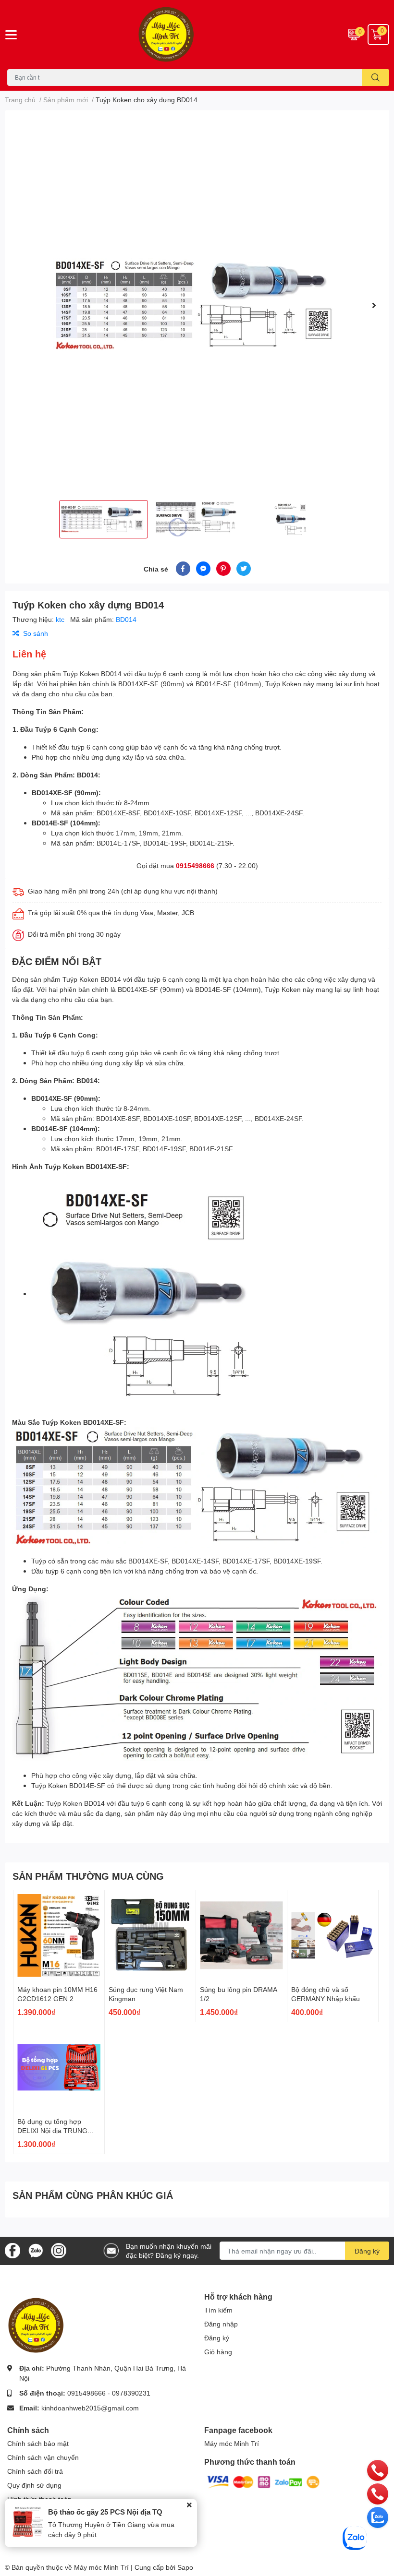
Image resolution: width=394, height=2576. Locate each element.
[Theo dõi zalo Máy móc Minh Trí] (36, 2250)
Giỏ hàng (218, 2352)
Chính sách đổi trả (35, 2471)
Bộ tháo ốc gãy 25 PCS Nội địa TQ (105, 2512)
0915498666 (195, 865)
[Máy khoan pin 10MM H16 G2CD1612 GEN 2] (59, 1936)
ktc (61, 619)
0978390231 (131, 2393)
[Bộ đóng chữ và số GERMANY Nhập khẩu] (333, 1936)
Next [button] (374, 305)
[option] (197, 305)
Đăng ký (367, 2251)
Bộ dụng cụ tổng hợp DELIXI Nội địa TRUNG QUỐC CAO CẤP (52, 2131)
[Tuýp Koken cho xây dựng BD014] (197, 305)
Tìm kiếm (218, 2310)
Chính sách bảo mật (38, 2443)
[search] (376, 78)
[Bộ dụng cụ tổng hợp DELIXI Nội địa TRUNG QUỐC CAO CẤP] (59, 2068)
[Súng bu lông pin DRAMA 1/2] (241, 1936)
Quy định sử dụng (34, 2485)
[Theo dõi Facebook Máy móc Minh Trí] (12, 2250)
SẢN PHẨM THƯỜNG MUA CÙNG (88, 1876)
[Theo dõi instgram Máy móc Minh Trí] (59, 2250)
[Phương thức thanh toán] (263, 2481)
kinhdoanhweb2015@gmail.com (90, 2408)
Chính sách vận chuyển (43, 2457)
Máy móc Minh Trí (232, 2443)
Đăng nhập (221, 2324)
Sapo (185, 2567)
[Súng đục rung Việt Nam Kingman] (150, 1936)
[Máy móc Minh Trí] (197, 35)
